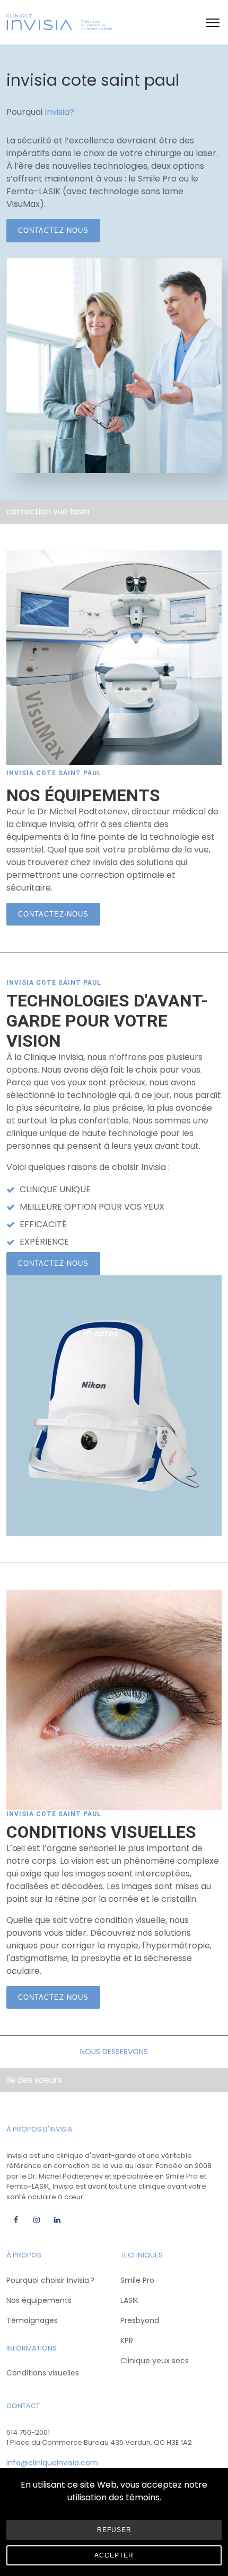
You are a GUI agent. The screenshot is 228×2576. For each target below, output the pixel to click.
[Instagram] (36, 2220)
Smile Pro (137, 2280)
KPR (127, 2341)
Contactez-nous (53, 230)
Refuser (114, 2530)
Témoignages (32, 2320)
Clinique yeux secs (155, 2361)
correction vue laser (49, 511)
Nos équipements (39, 2300)
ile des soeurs (34, 2080)
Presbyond (140, 2320)
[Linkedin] (57, 2220)
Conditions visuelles (43, 2373)
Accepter (114, 2555)
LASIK (129, 2300)
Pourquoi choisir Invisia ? (50, 2280)
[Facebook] (16, 2220)
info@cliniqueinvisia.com (52, 2463)
